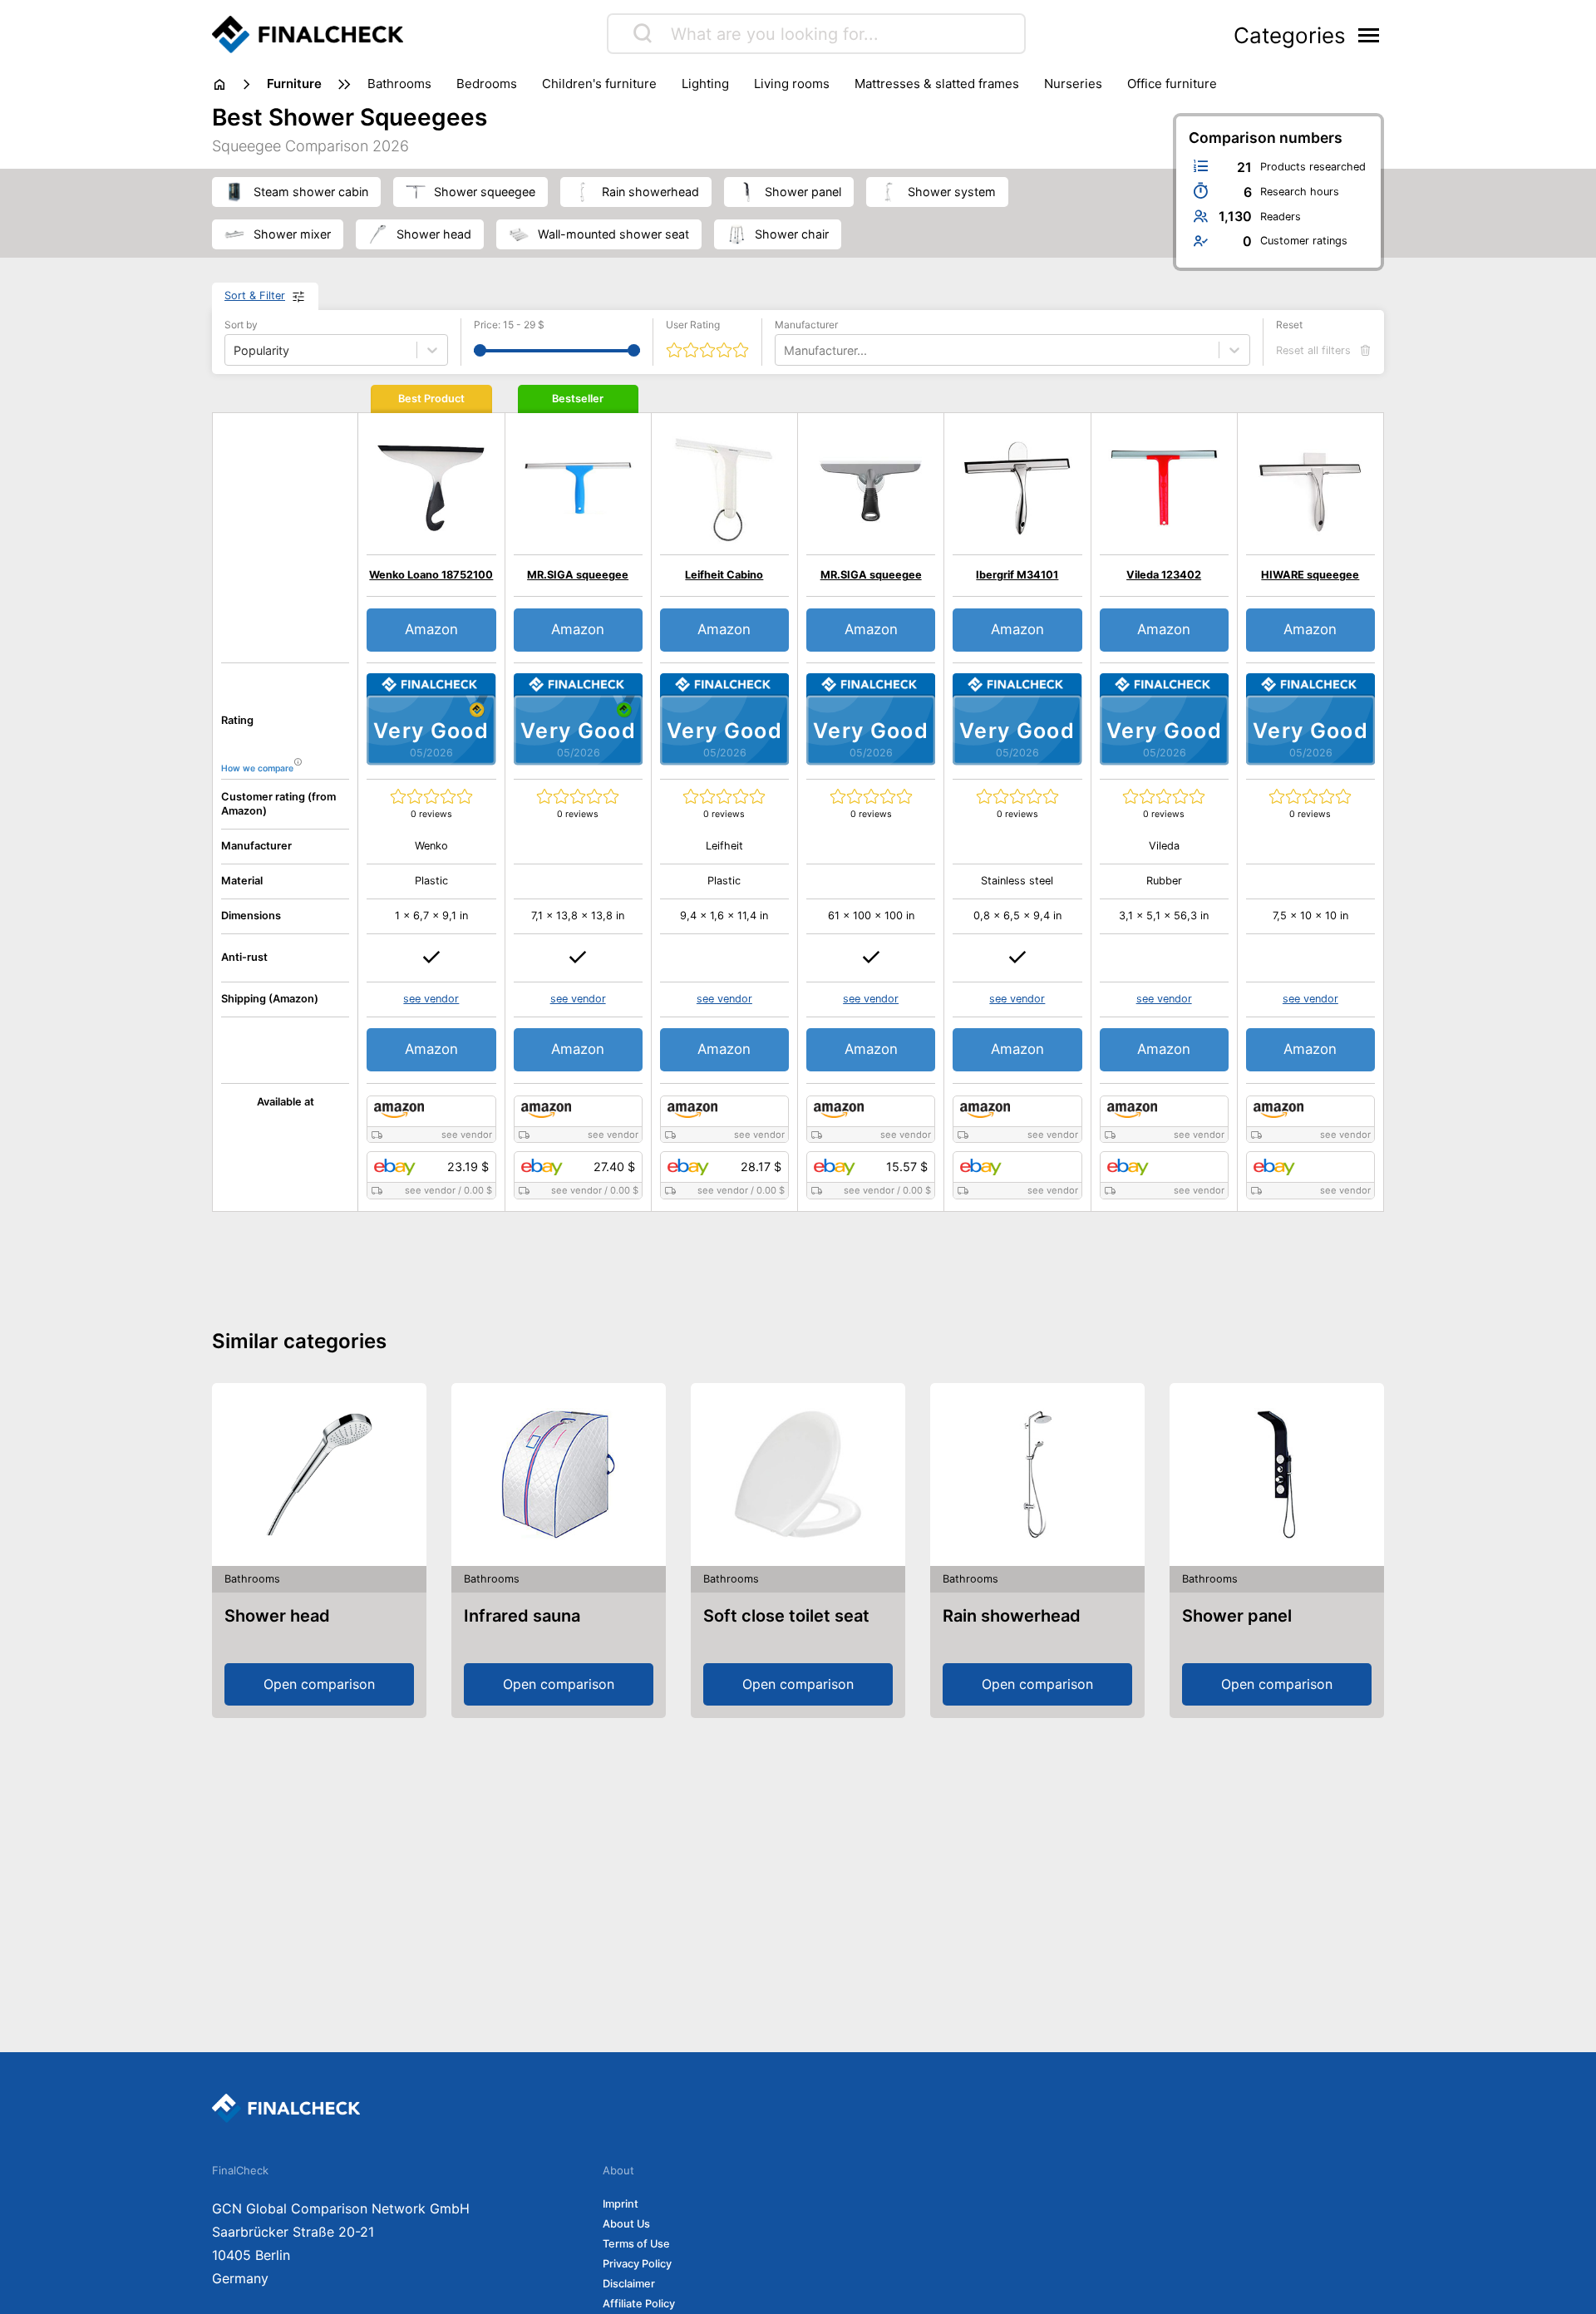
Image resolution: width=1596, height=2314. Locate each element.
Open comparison (319, 1684)
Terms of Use (636, 2244)
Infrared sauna (522, 1616)
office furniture (1172, 84)
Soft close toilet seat (786, 1616)
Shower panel (1237, 1616)
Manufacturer (806, 325)
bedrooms (487, 84)
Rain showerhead (1012, 1616)
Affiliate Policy (639, 2304)
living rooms (792, 84)
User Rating (693, 325)
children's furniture (599, 84)
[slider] (480, 350)
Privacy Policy (637, 2264)
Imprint (621, 2204)
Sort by (241, 325)
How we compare (257, 768)
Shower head (277, 1616)
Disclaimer (629, 2284)
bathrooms (399, 84)
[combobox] (786, 350)
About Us (626, 2224)
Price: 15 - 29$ (509, 325)
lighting (705, 84)
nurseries (1073, 84)
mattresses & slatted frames (937, 84)
